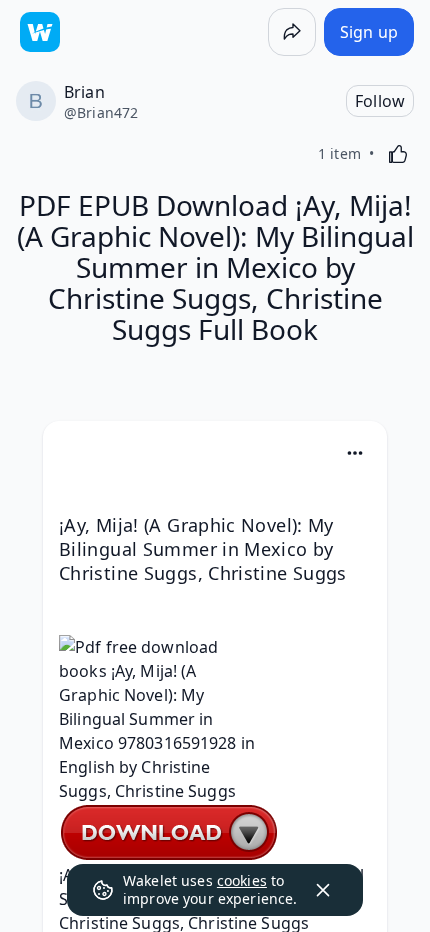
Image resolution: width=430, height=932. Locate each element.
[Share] (292, 32)
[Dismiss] (323, 890)
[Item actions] (355, 453)
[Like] (398, 154)
